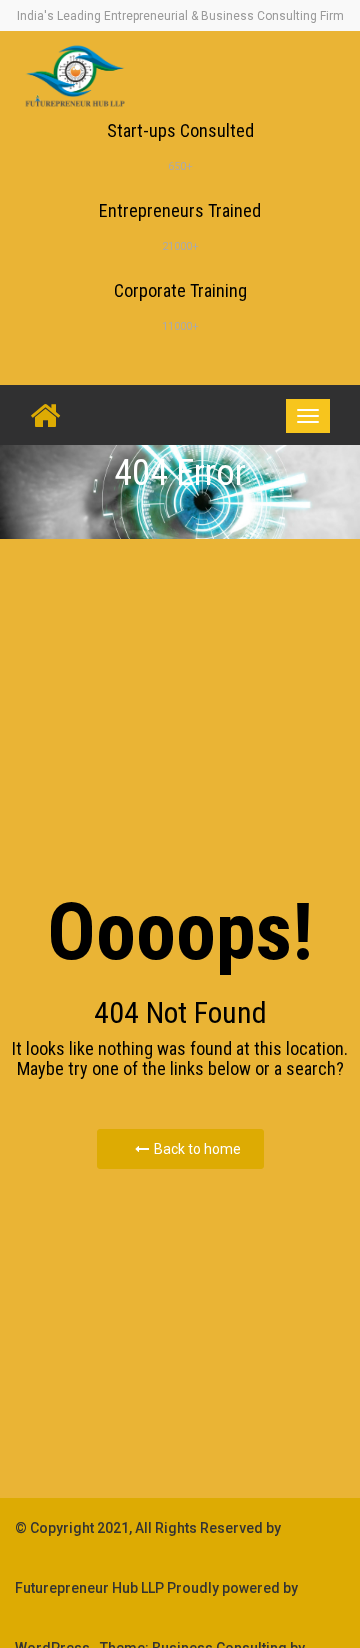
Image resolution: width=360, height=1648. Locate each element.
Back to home (197, 1149)
